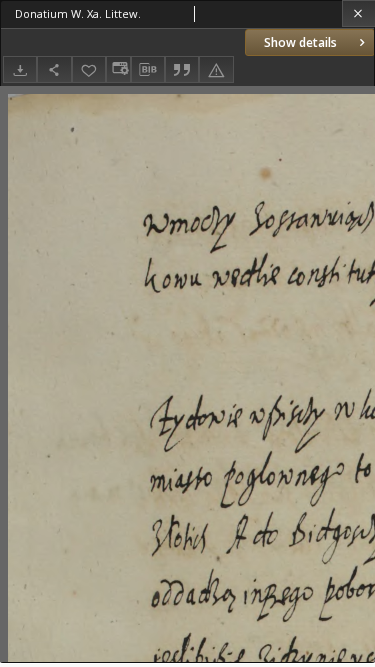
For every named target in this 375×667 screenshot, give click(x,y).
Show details (300, 42)
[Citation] (182, 69)
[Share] (54, 69)
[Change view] (118, 69)
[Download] (20, 69)
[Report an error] (216, 69)
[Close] (358, 13)
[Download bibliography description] (148, 70)
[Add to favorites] (89, 69)
